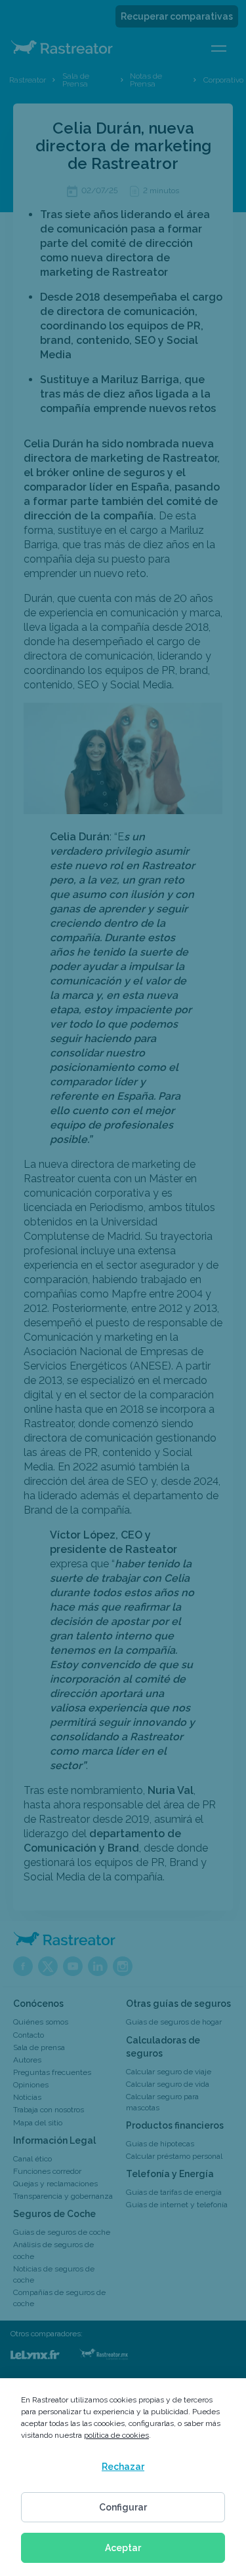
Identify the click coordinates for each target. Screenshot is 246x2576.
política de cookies (116, 2435)
